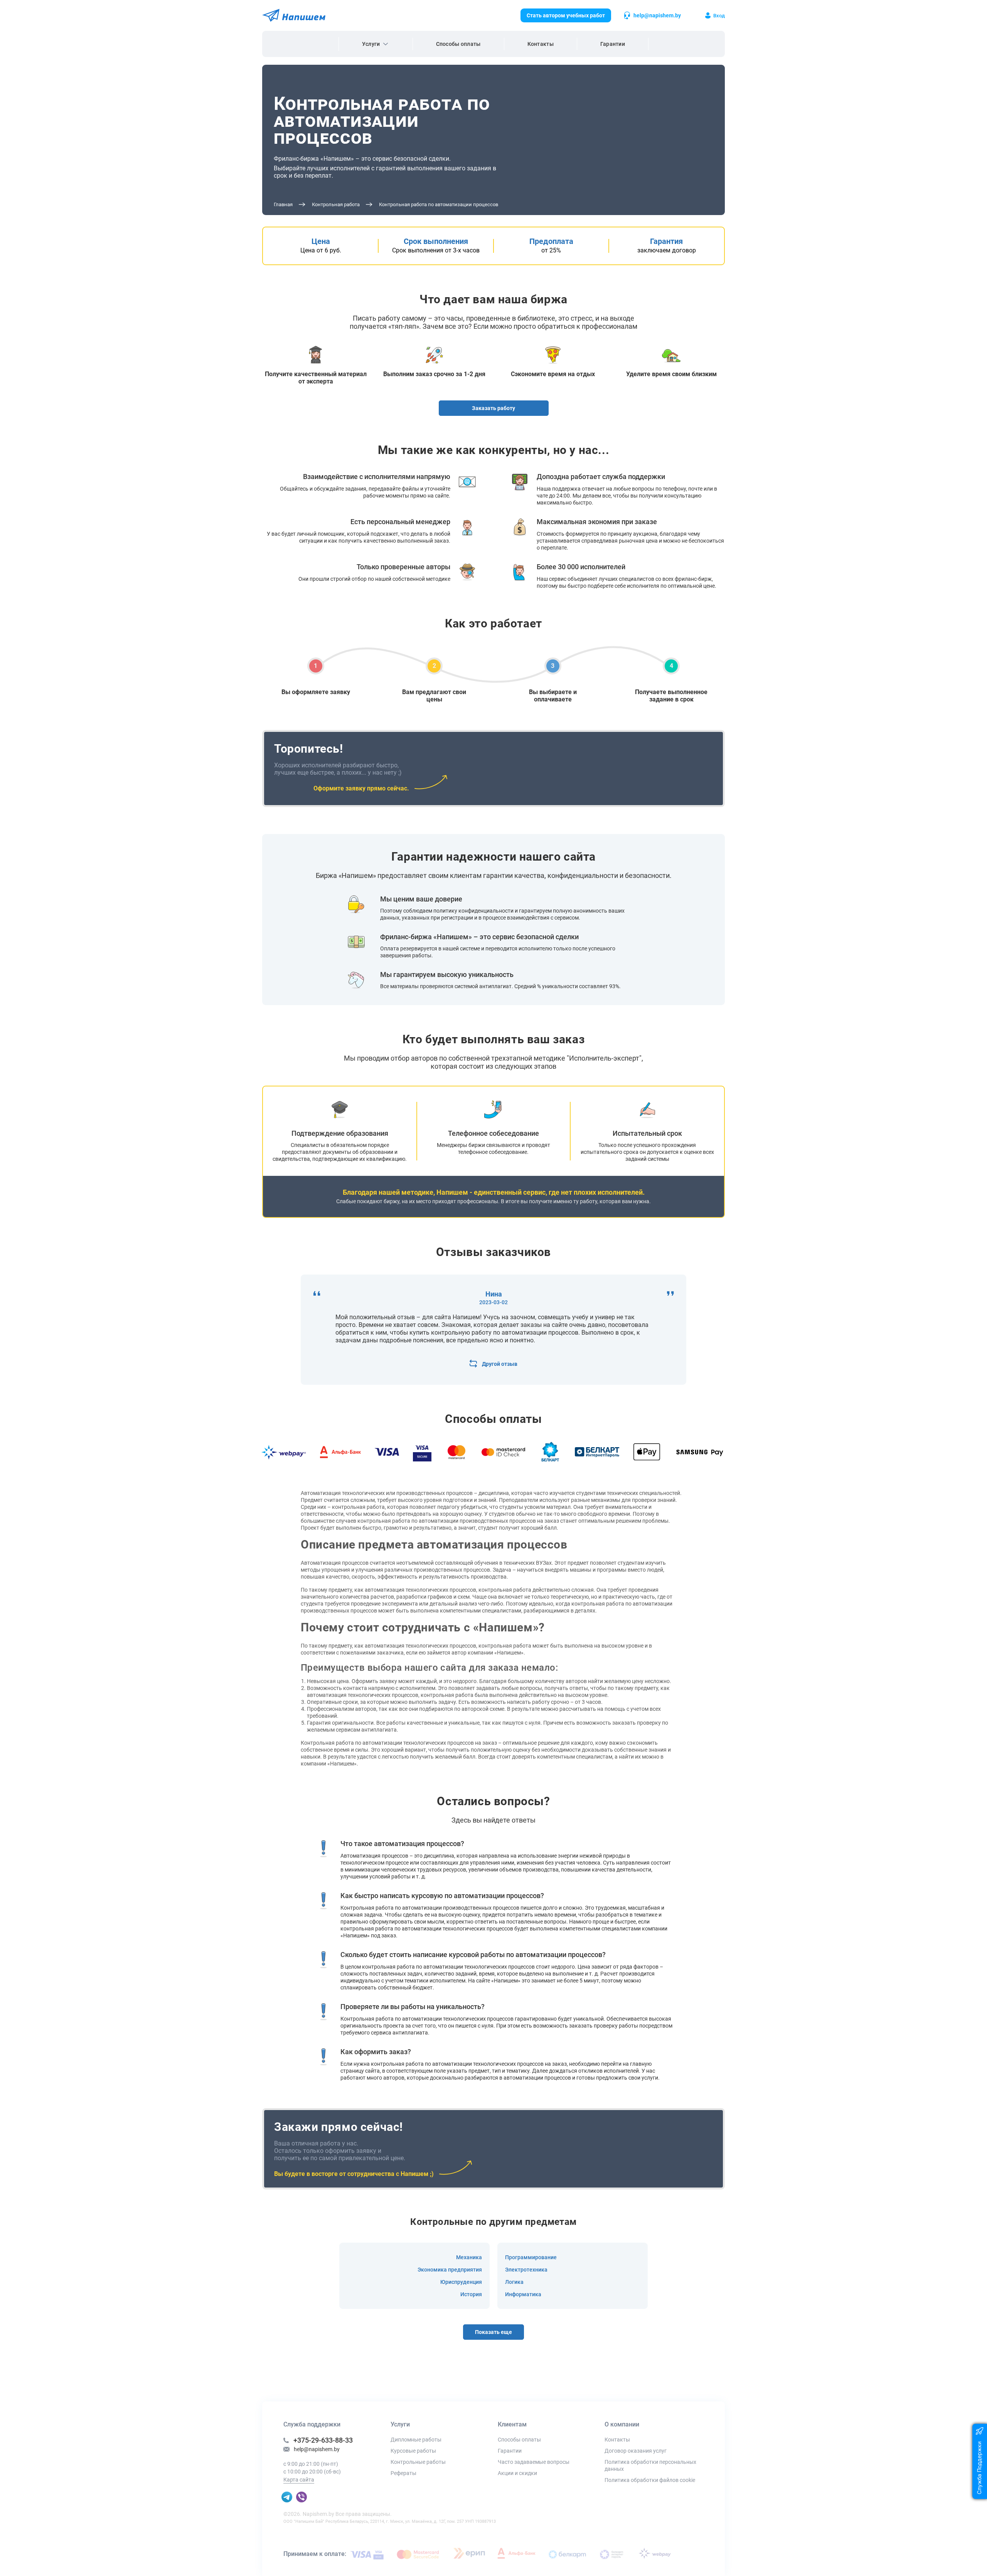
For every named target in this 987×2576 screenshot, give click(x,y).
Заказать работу (493, 408)
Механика (469, 2257)
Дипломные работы (416, 2440)
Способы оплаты (458, 44)
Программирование (531, 2257)
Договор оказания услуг (636, 2451)
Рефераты (403, 2473)
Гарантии (613, 44)
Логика (514, 2282)
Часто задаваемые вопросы (534, 2462)
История (471, 2294)
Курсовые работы (413, 2451)
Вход (719, 16)
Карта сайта (299, 2480)
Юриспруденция (461, 2282)
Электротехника (526, 2270)
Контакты (541, 44)
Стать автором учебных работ (566, 15)
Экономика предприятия (450, 2270)
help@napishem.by (657, 15)
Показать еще (493, 2332)
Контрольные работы (418, 2462)
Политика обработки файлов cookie (650, 2480)
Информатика (523, 2294)
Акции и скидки (517, 2473)
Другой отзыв (500, 1364)
